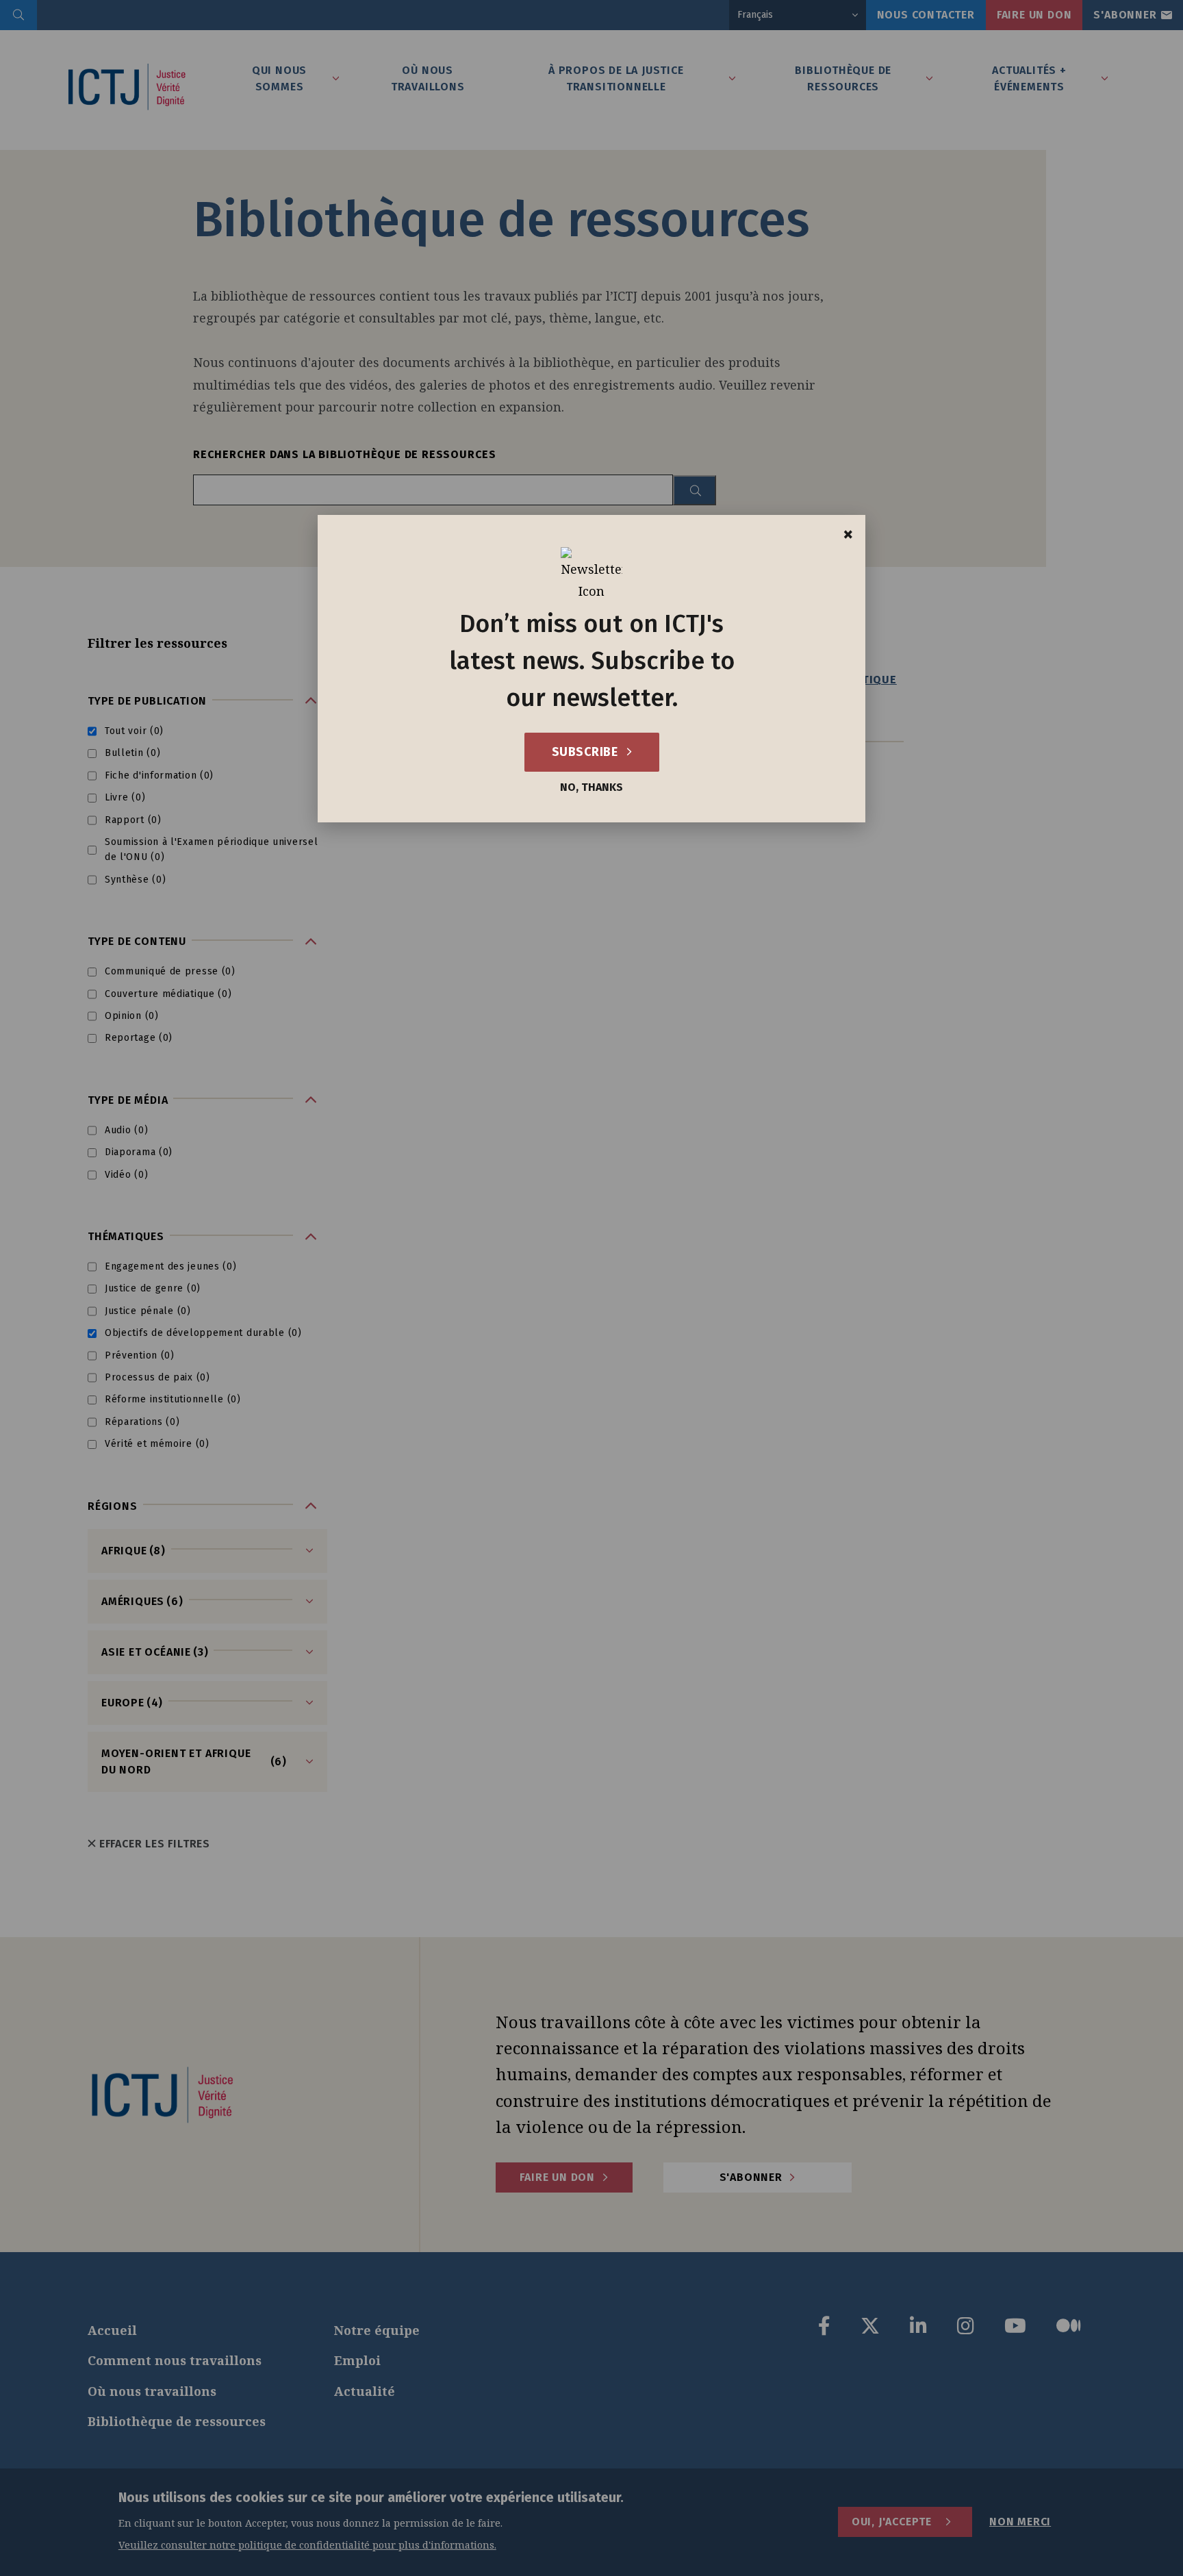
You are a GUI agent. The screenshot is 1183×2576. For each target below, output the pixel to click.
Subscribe (586, 752)
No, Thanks (591, 787)
